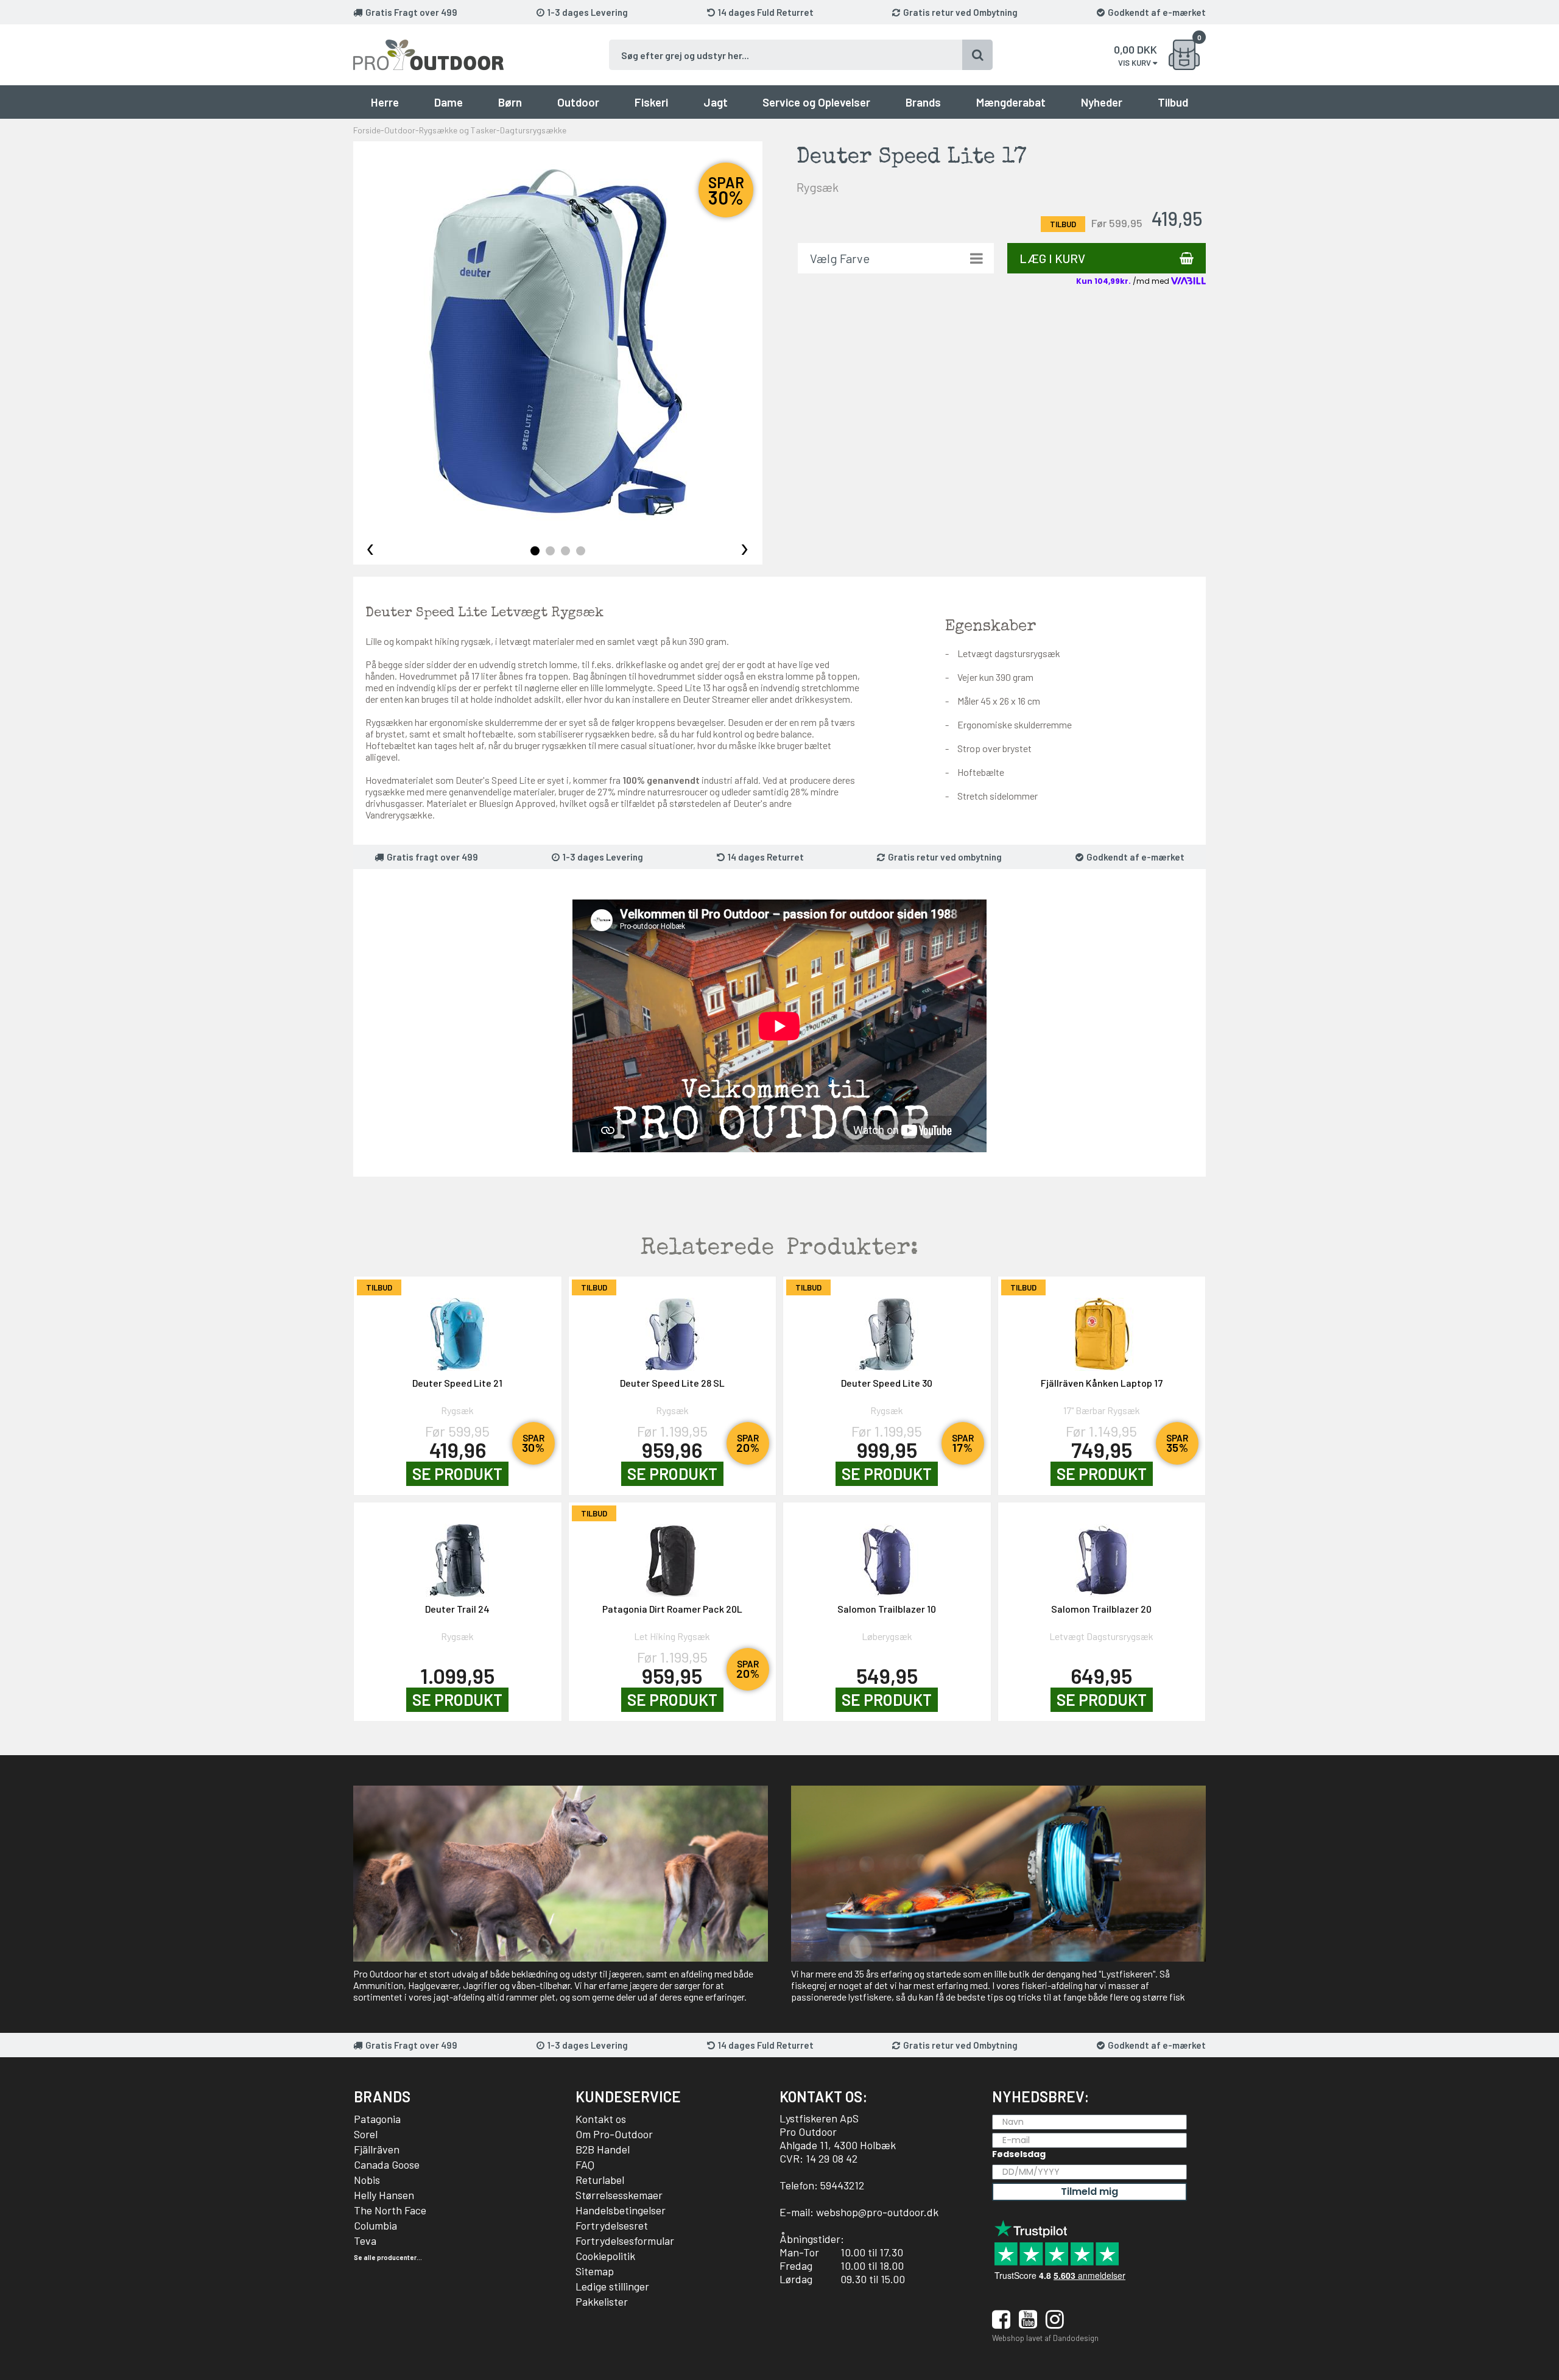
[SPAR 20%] (673, 1328)
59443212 (842, 2185)
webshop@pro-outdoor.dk (877, 2212)
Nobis (367, 2180)
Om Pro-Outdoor (614, 2134)
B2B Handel (603, 2149)
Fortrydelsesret (612, 2225)
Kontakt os (601, 2119)
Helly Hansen (384, 2195)
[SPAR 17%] (887, 1328)
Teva (365, 2241)
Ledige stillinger (612, 2286)
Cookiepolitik (605, 2256)
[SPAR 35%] (1102, 1328)
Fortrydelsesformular (625, 2241)
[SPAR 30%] (458, 1328)
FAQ (585, 2164)
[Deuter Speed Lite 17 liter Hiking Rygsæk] (558, 342)
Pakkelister (602, 2301)
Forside (367, 130)
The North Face (390, 2210)
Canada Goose (387, 2164)
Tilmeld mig (1089, 2192)
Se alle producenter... (388, 2257)
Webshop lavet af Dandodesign (1045, 2338)
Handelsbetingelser (621, 2210)
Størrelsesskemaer (619, 2195)
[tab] (535, 551)
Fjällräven (377, 2149)
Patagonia (377, 2119)
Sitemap (595, 2271)
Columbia (375, 2225)
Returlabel (600, 2180)
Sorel (366, 2134)
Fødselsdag (1019, 2154)
